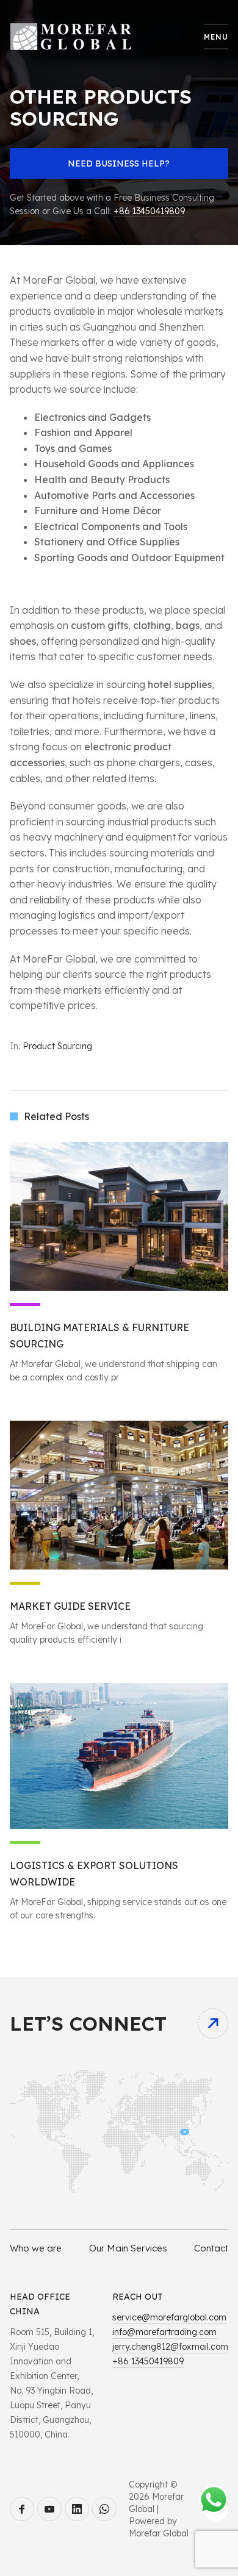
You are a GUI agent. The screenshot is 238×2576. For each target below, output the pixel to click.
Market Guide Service (70, 1606)
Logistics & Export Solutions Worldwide (94, 1874)
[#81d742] (119, 1756)
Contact (211, 2248)
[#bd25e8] (119, 1216)
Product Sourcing (57, 1046)
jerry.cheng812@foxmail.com (170, 2347)
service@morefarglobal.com (169, 2317)
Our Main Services (128, 2248)
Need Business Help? (119, 163)
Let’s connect (88, 2023)
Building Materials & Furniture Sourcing (99, 1336)
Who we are (36, 2248)
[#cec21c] (119, 1495)
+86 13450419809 (149, 211)
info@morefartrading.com (164, 2332)
